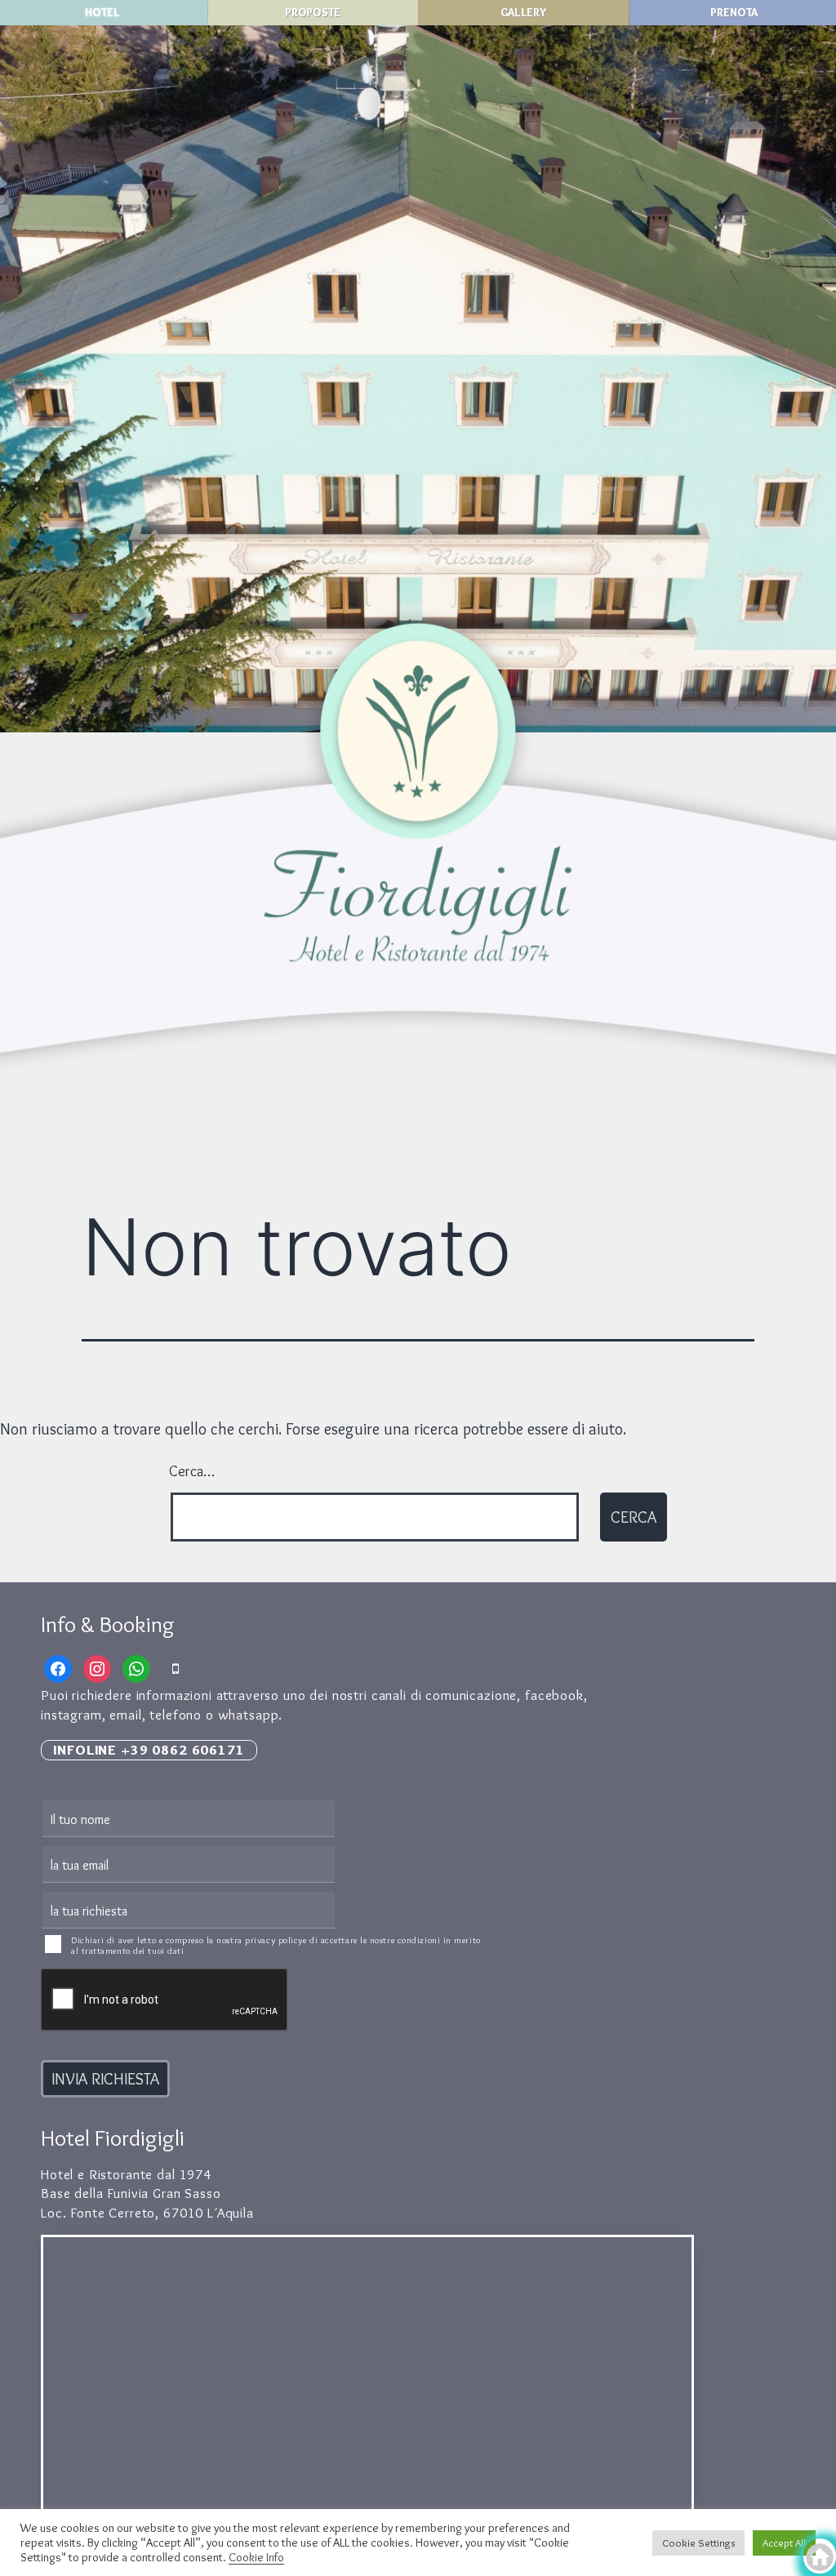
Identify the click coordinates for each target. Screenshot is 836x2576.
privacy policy (274, 1940)
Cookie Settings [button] (698, 2543)
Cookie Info (256, 2557)
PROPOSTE (313, 12)
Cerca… (192, 1471)
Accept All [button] (784, 2543)
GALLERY (524, 12)
